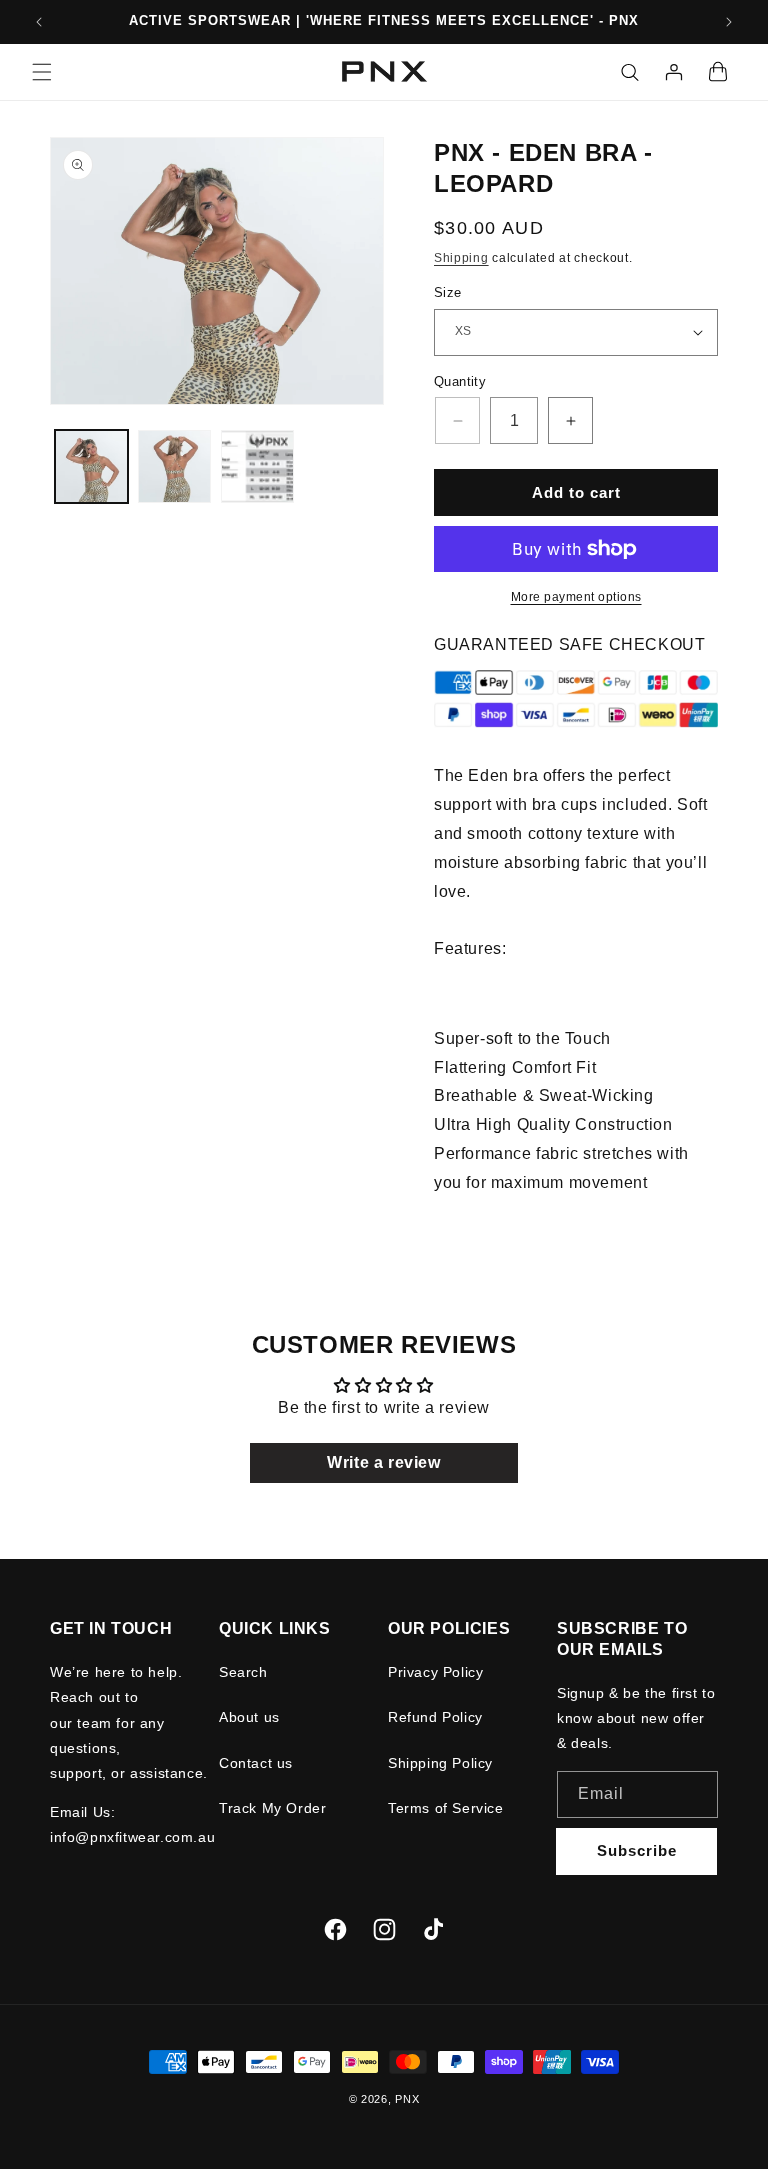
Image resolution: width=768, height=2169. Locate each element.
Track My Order (272, 1808)
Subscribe (637, 1850)
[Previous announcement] (39, 22)
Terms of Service (446, 1808)
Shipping (461, 258)
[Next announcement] (729, 22)
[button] (42, 72)
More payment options (576, 597)
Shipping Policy (440, 1763)
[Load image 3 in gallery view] (257, 466)
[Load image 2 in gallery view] (174, 466)
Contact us (256, 1763)
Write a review (383, 1462)
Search (243, 1672)
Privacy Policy (435, 1672)
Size (448, 292)
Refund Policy (435, 1717)
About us (249, 1717)
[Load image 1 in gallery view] (91, 466)
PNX (407, 2099)
